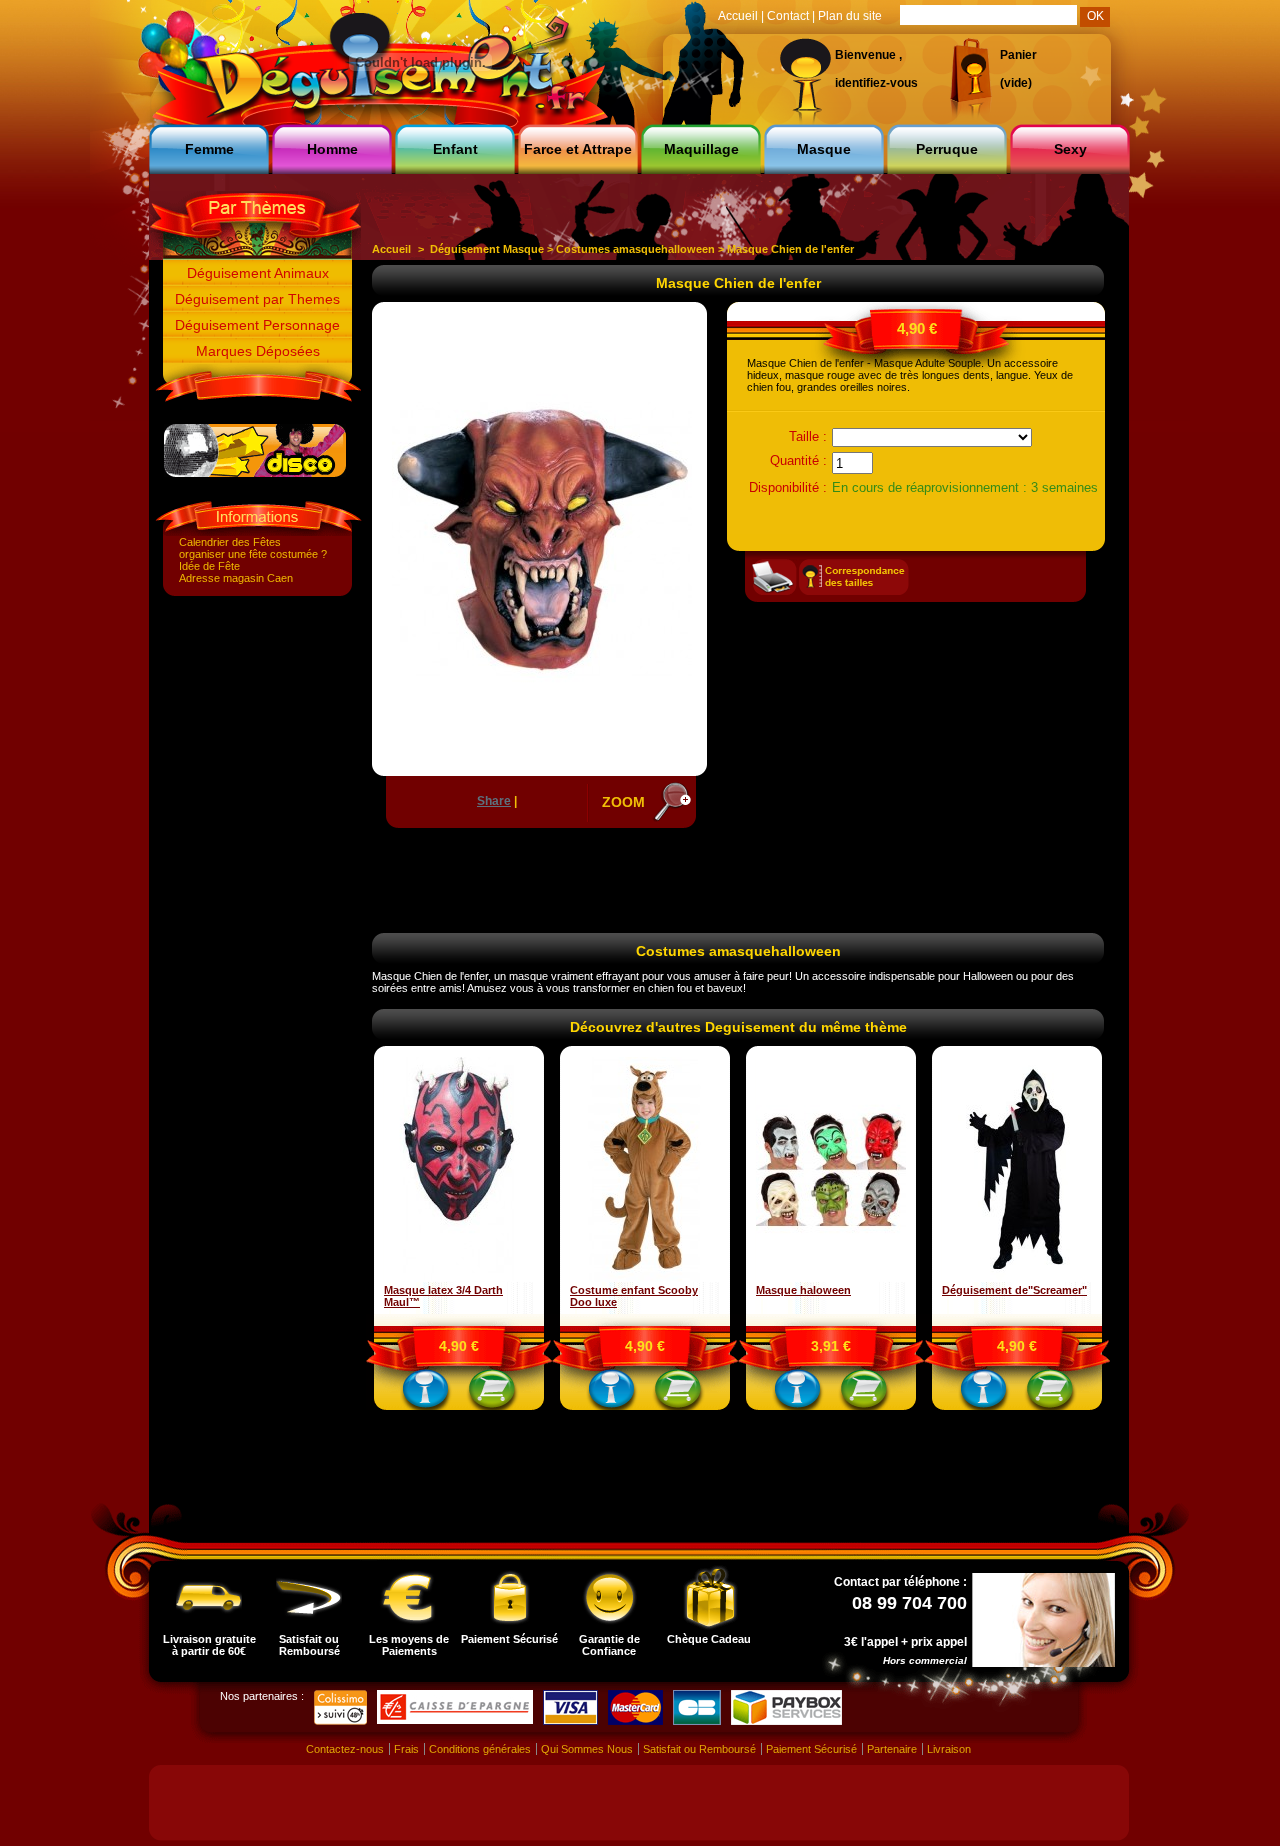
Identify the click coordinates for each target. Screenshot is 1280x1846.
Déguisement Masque (487, 249)
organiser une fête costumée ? (253, 554)
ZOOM (623, 802)
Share (494, 801)
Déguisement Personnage (257, 325)
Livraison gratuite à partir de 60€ (209, 1645)
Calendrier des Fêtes (230, 542)
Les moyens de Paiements (409, 1645)
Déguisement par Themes (257, 299)
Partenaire (892, 1749)
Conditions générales (480, 1749)
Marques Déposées (258, 351)
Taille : (808, 436)
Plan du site (850, 16)
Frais (406, 1749)
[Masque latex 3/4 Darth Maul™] (459, 1278)
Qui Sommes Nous (587, 1749)
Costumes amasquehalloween (635, 249)
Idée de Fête (209, 566)
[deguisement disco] (255, 473)
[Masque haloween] (831, 1278)
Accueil (391, 249)
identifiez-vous (876, 83)
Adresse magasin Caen (236, 578)
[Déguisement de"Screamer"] (1017, 1278)
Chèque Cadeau (709, 1639)
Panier (1018, 55)
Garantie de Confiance (609, 1645)
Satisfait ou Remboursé (309, 1645)
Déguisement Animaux (258, 273)
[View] (426, 1393)
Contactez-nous (345, 1749)
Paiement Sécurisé (509, 1639)
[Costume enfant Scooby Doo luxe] (645, 1278)
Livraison (949, 1749)
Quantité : (798, 460)
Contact (788, 16)
